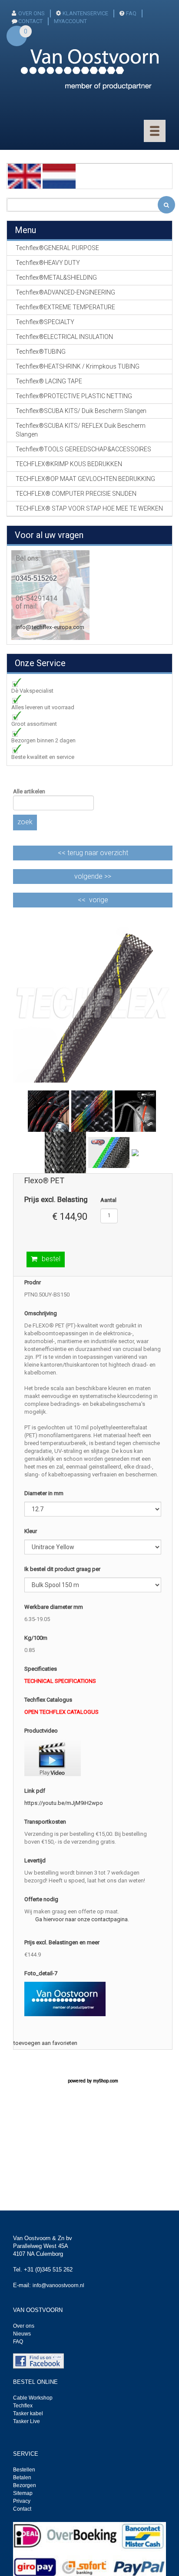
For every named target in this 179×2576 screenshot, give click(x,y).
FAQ (131, 13)
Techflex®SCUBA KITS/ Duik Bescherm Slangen (81, 411)
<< (93, 853)
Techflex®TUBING (41, 352)
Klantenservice (85, 13)
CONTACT (30, 21)
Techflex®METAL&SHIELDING (56, 278)
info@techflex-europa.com (50, 627)
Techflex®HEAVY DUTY (48, 263)
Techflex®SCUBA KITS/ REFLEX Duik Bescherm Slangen (81, 430)
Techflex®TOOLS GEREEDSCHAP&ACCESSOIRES (83, 449)
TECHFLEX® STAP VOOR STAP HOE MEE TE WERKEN (89, 508)
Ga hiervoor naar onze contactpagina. (82, 1919)
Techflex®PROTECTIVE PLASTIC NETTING (74, 396)
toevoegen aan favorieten (45, 2043)
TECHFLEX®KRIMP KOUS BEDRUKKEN (69, 464)
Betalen (22, 2478)
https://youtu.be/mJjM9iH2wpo (64, 1803)
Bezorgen (25, 2485)
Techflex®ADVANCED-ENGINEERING (65, 292)
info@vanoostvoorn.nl (58, 2285)
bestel (51, 1259)
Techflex (23, 2406)
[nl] (59, 176)
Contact (22, 2509)
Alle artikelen (29, 791)
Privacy (22, 2501)
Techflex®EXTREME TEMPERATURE (65, 307)
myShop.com (106, 2081)
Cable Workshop (33, 2398)
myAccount (70, 21)
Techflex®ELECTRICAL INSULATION (64, 337)
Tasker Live (27, 2421)
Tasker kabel (28, 2414)
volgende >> (93, 876)
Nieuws (22, 2334)
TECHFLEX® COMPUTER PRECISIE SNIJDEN (76, 494)
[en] (24, 176)
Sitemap (23, 2493)
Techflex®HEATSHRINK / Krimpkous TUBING (78, 366)
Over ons (31, 13)
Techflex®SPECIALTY (45, 322)
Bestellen (24, 2470)
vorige (99, 900)
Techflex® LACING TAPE (49, 381)
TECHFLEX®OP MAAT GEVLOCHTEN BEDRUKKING (85, 479)
